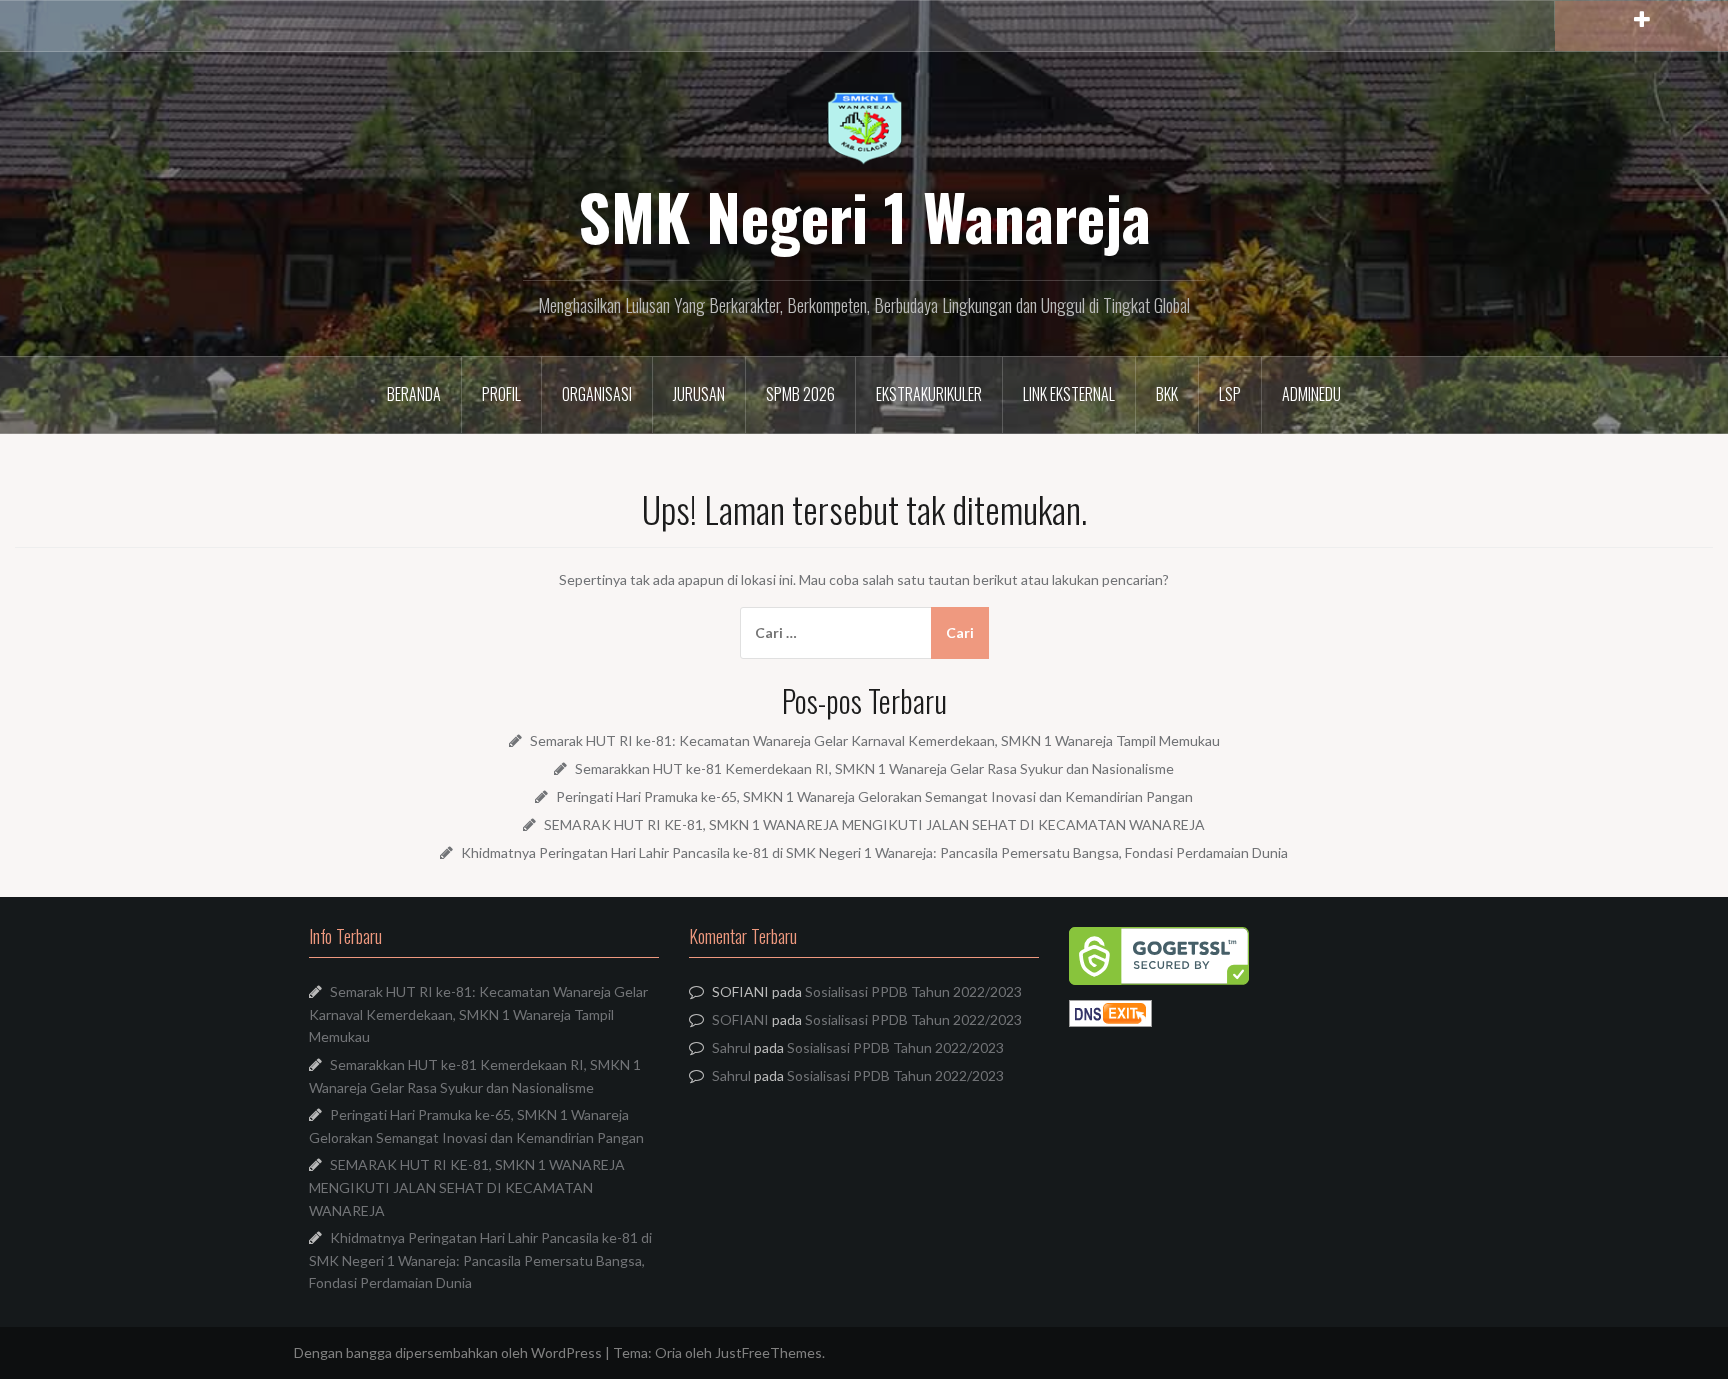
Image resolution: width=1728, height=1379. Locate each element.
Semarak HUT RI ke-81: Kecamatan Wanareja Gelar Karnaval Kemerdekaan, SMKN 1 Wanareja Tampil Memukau (875, 740)
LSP (1230, 394)
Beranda (414, 394)
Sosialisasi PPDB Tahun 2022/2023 (913, 991)
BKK (1167, 394)
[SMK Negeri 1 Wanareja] (864, 127)
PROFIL (501, 394)
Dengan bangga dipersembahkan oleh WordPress (448, 1352)
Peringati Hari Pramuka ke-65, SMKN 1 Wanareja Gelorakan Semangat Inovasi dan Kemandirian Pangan (874, 796)
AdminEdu (1311, 394)
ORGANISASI (597, 394)
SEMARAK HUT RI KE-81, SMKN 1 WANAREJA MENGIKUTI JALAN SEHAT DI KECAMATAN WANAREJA (874, 824)
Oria (668, 1352)
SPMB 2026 (800, 394)
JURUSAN (699, 394)
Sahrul (731, 1047)
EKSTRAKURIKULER (929, 394)
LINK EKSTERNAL (1069, 394)
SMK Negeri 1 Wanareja (864, 216)
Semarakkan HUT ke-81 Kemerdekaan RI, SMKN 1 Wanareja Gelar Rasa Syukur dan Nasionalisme (874, 768)
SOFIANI (740, 1019)
